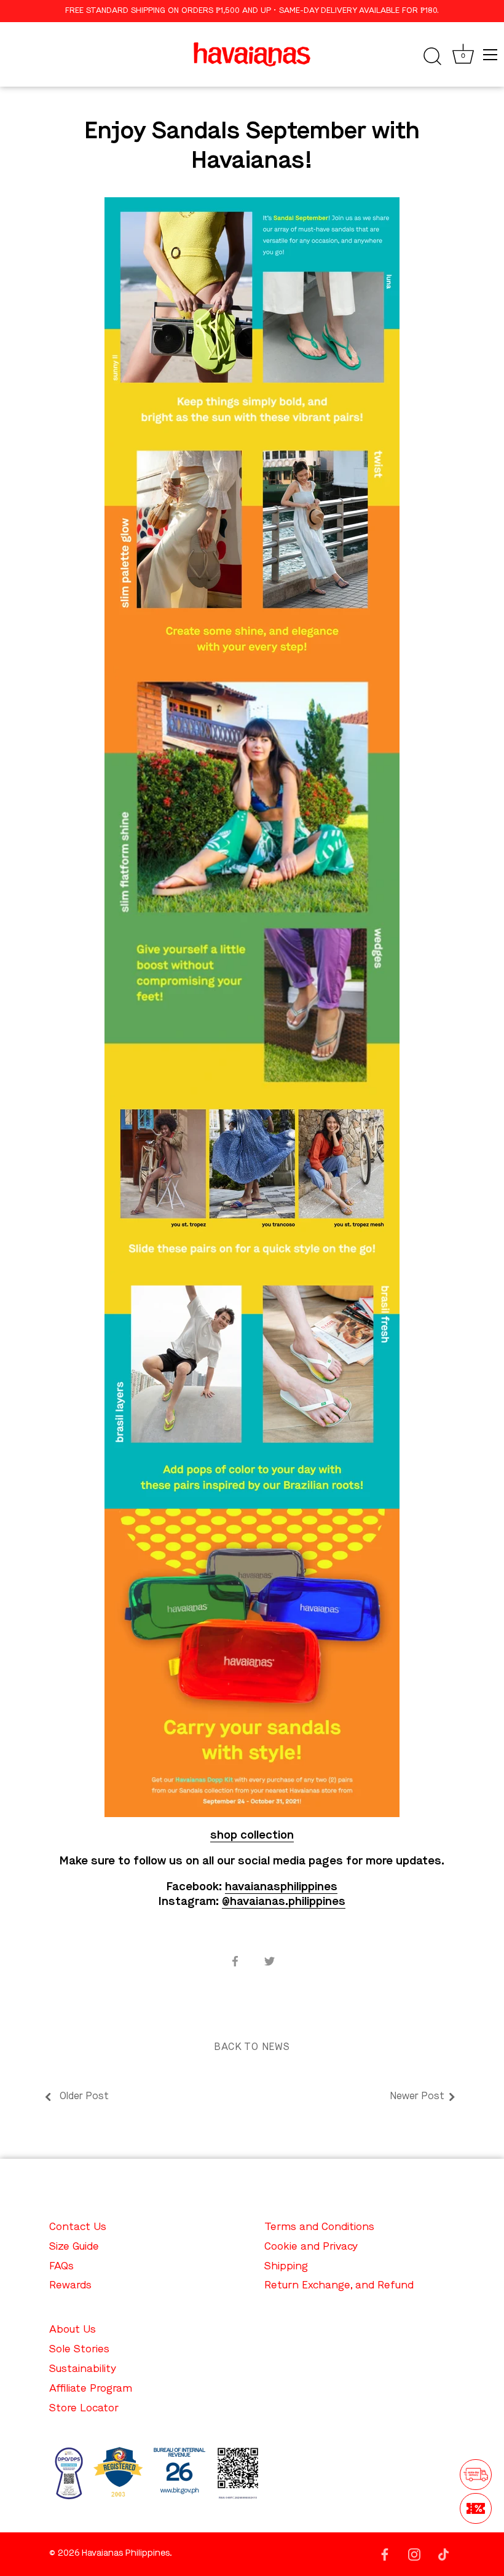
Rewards (70, 2286)
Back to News (252, 2048)
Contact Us (78, 2227)
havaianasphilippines (281, 1887)
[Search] (432, 57)
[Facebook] (385, 2554)
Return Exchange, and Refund (339, 2286)
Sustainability (83, 2369)
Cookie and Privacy (311, 2247)
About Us (73, 2330)
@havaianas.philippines (284, 1902)
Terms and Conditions (319, 2227)
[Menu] (490, 55)
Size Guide (74, 2247)
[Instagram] (414, 2554)
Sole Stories (79, 2350)
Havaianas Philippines (126, 2554)
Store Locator (84, 2409)
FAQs (61, 2267)
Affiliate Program (91, 2389)
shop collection (252, 1836)
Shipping (286, 2267)
